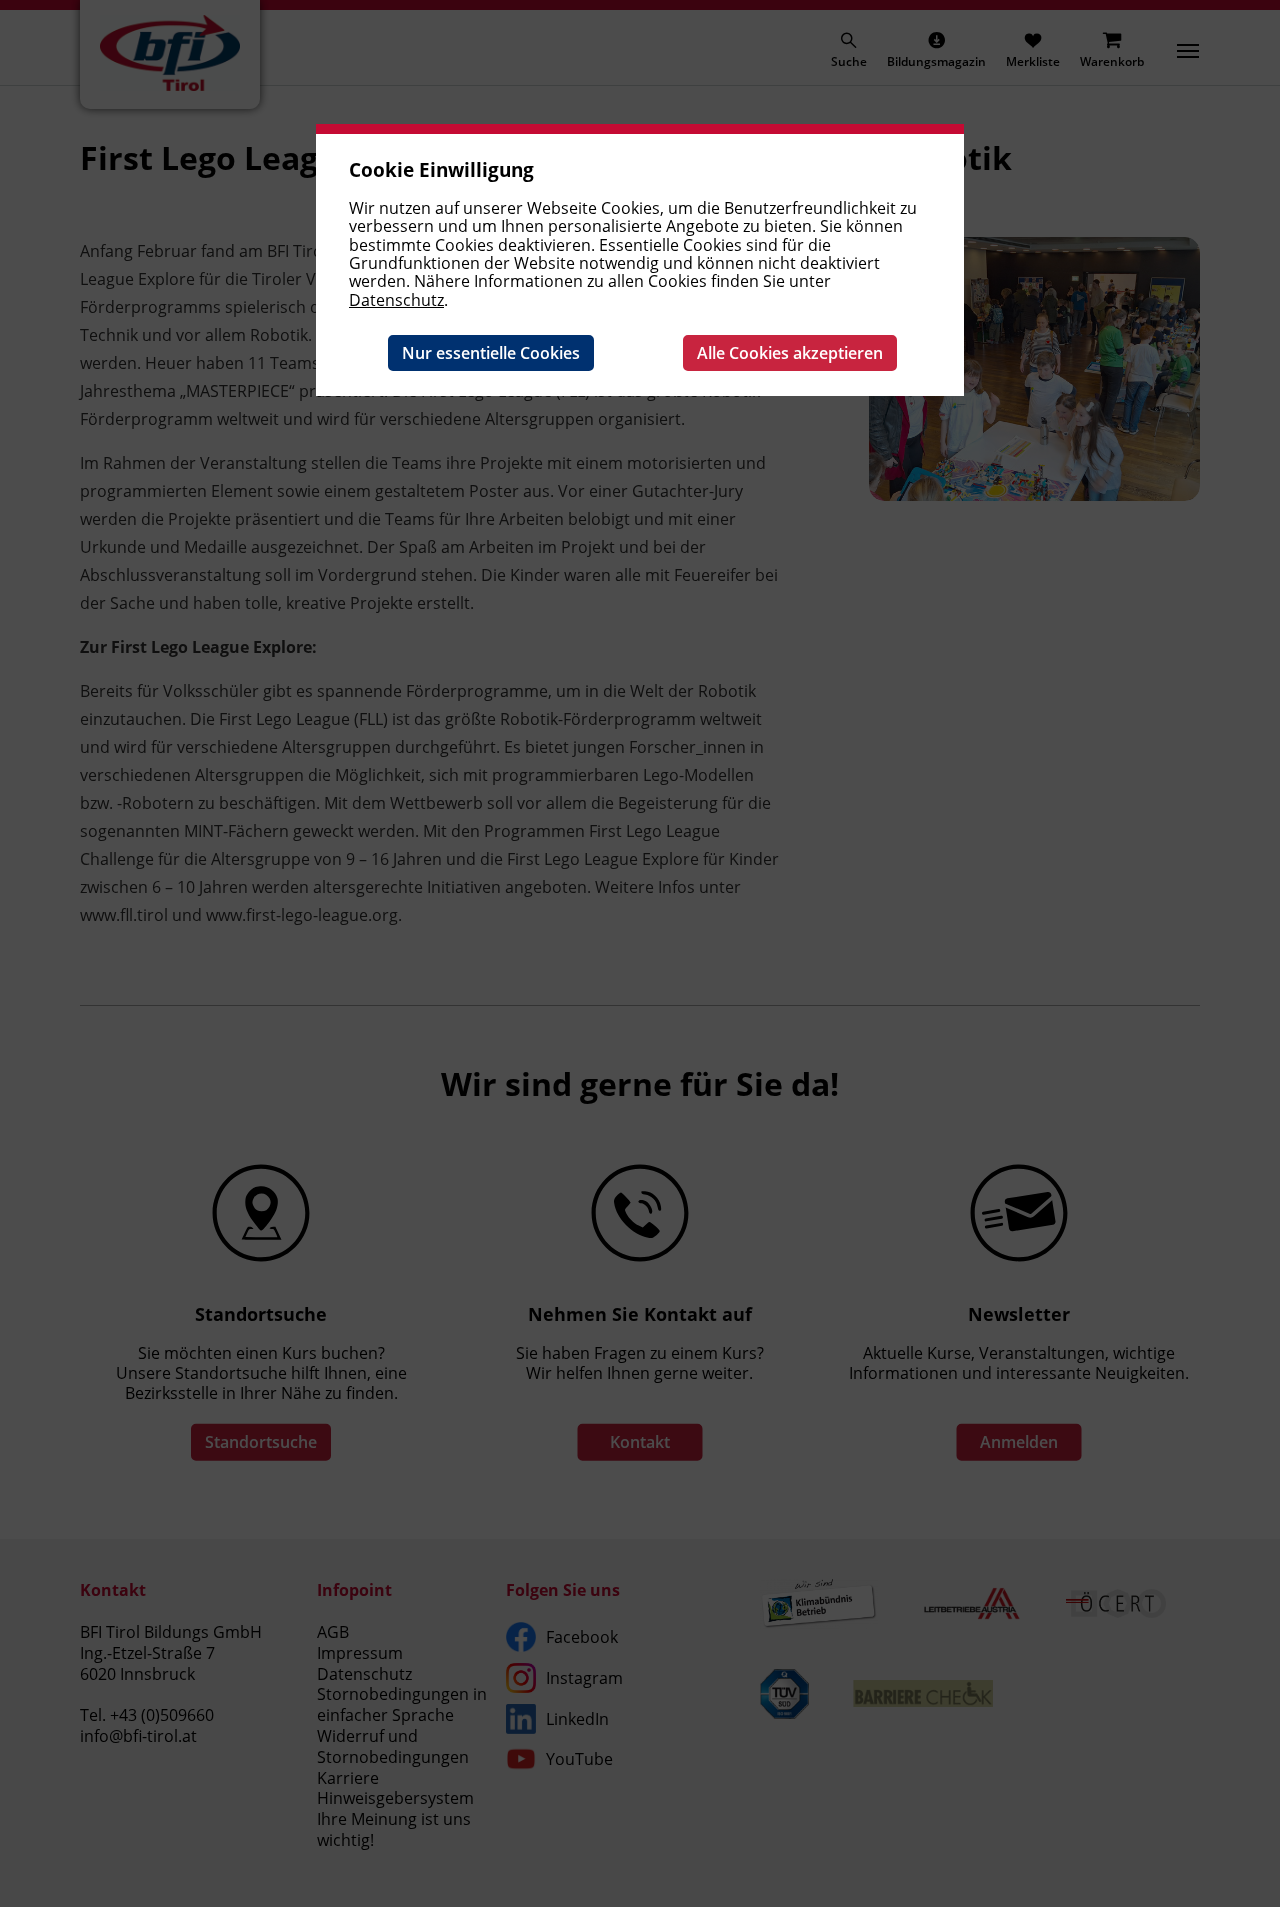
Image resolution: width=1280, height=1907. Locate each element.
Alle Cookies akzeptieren (790, 353)
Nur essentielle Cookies (491, 353)
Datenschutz (396, 300)
